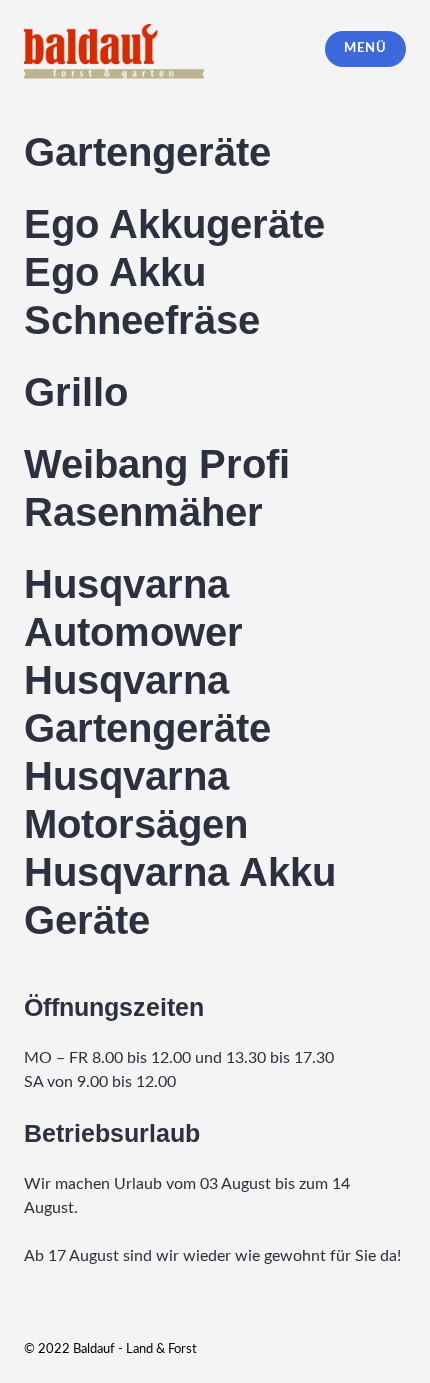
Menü (365, 48)
